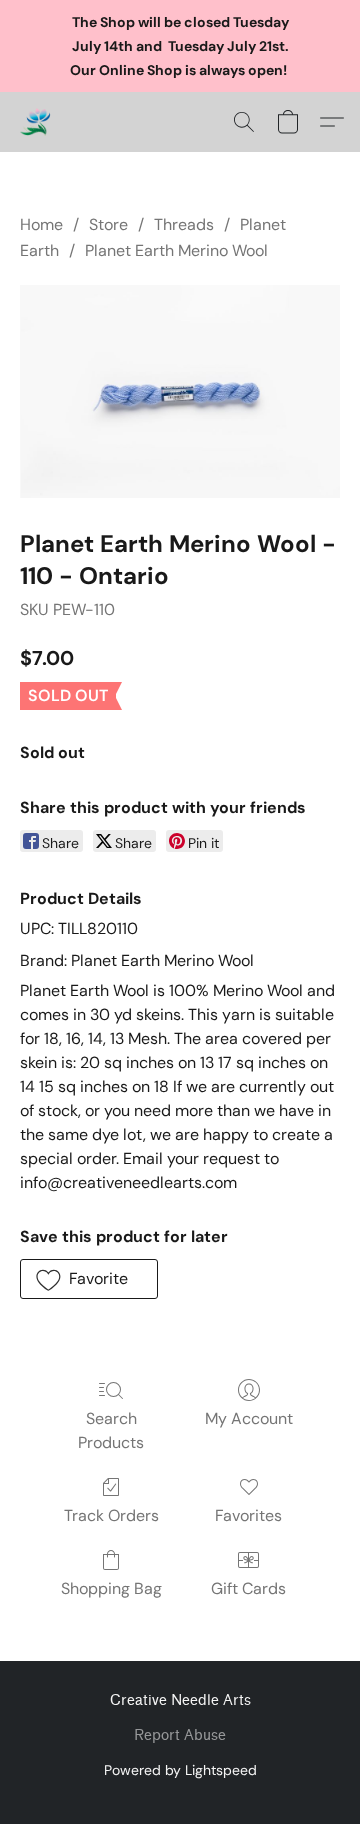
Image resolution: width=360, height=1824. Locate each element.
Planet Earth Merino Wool (176, 250)
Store (108, 224)
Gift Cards (248, 1588)
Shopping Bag (111, 1588)
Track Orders (111, 1515)
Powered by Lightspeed (180, 1770)
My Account (249, 1418)
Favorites (248, 1515)
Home (41, 224)
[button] (36, 122)
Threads (184, 224)
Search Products (111, 1430)
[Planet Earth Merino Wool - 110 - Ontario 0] (180, 392)
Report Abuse (180, 1735)
